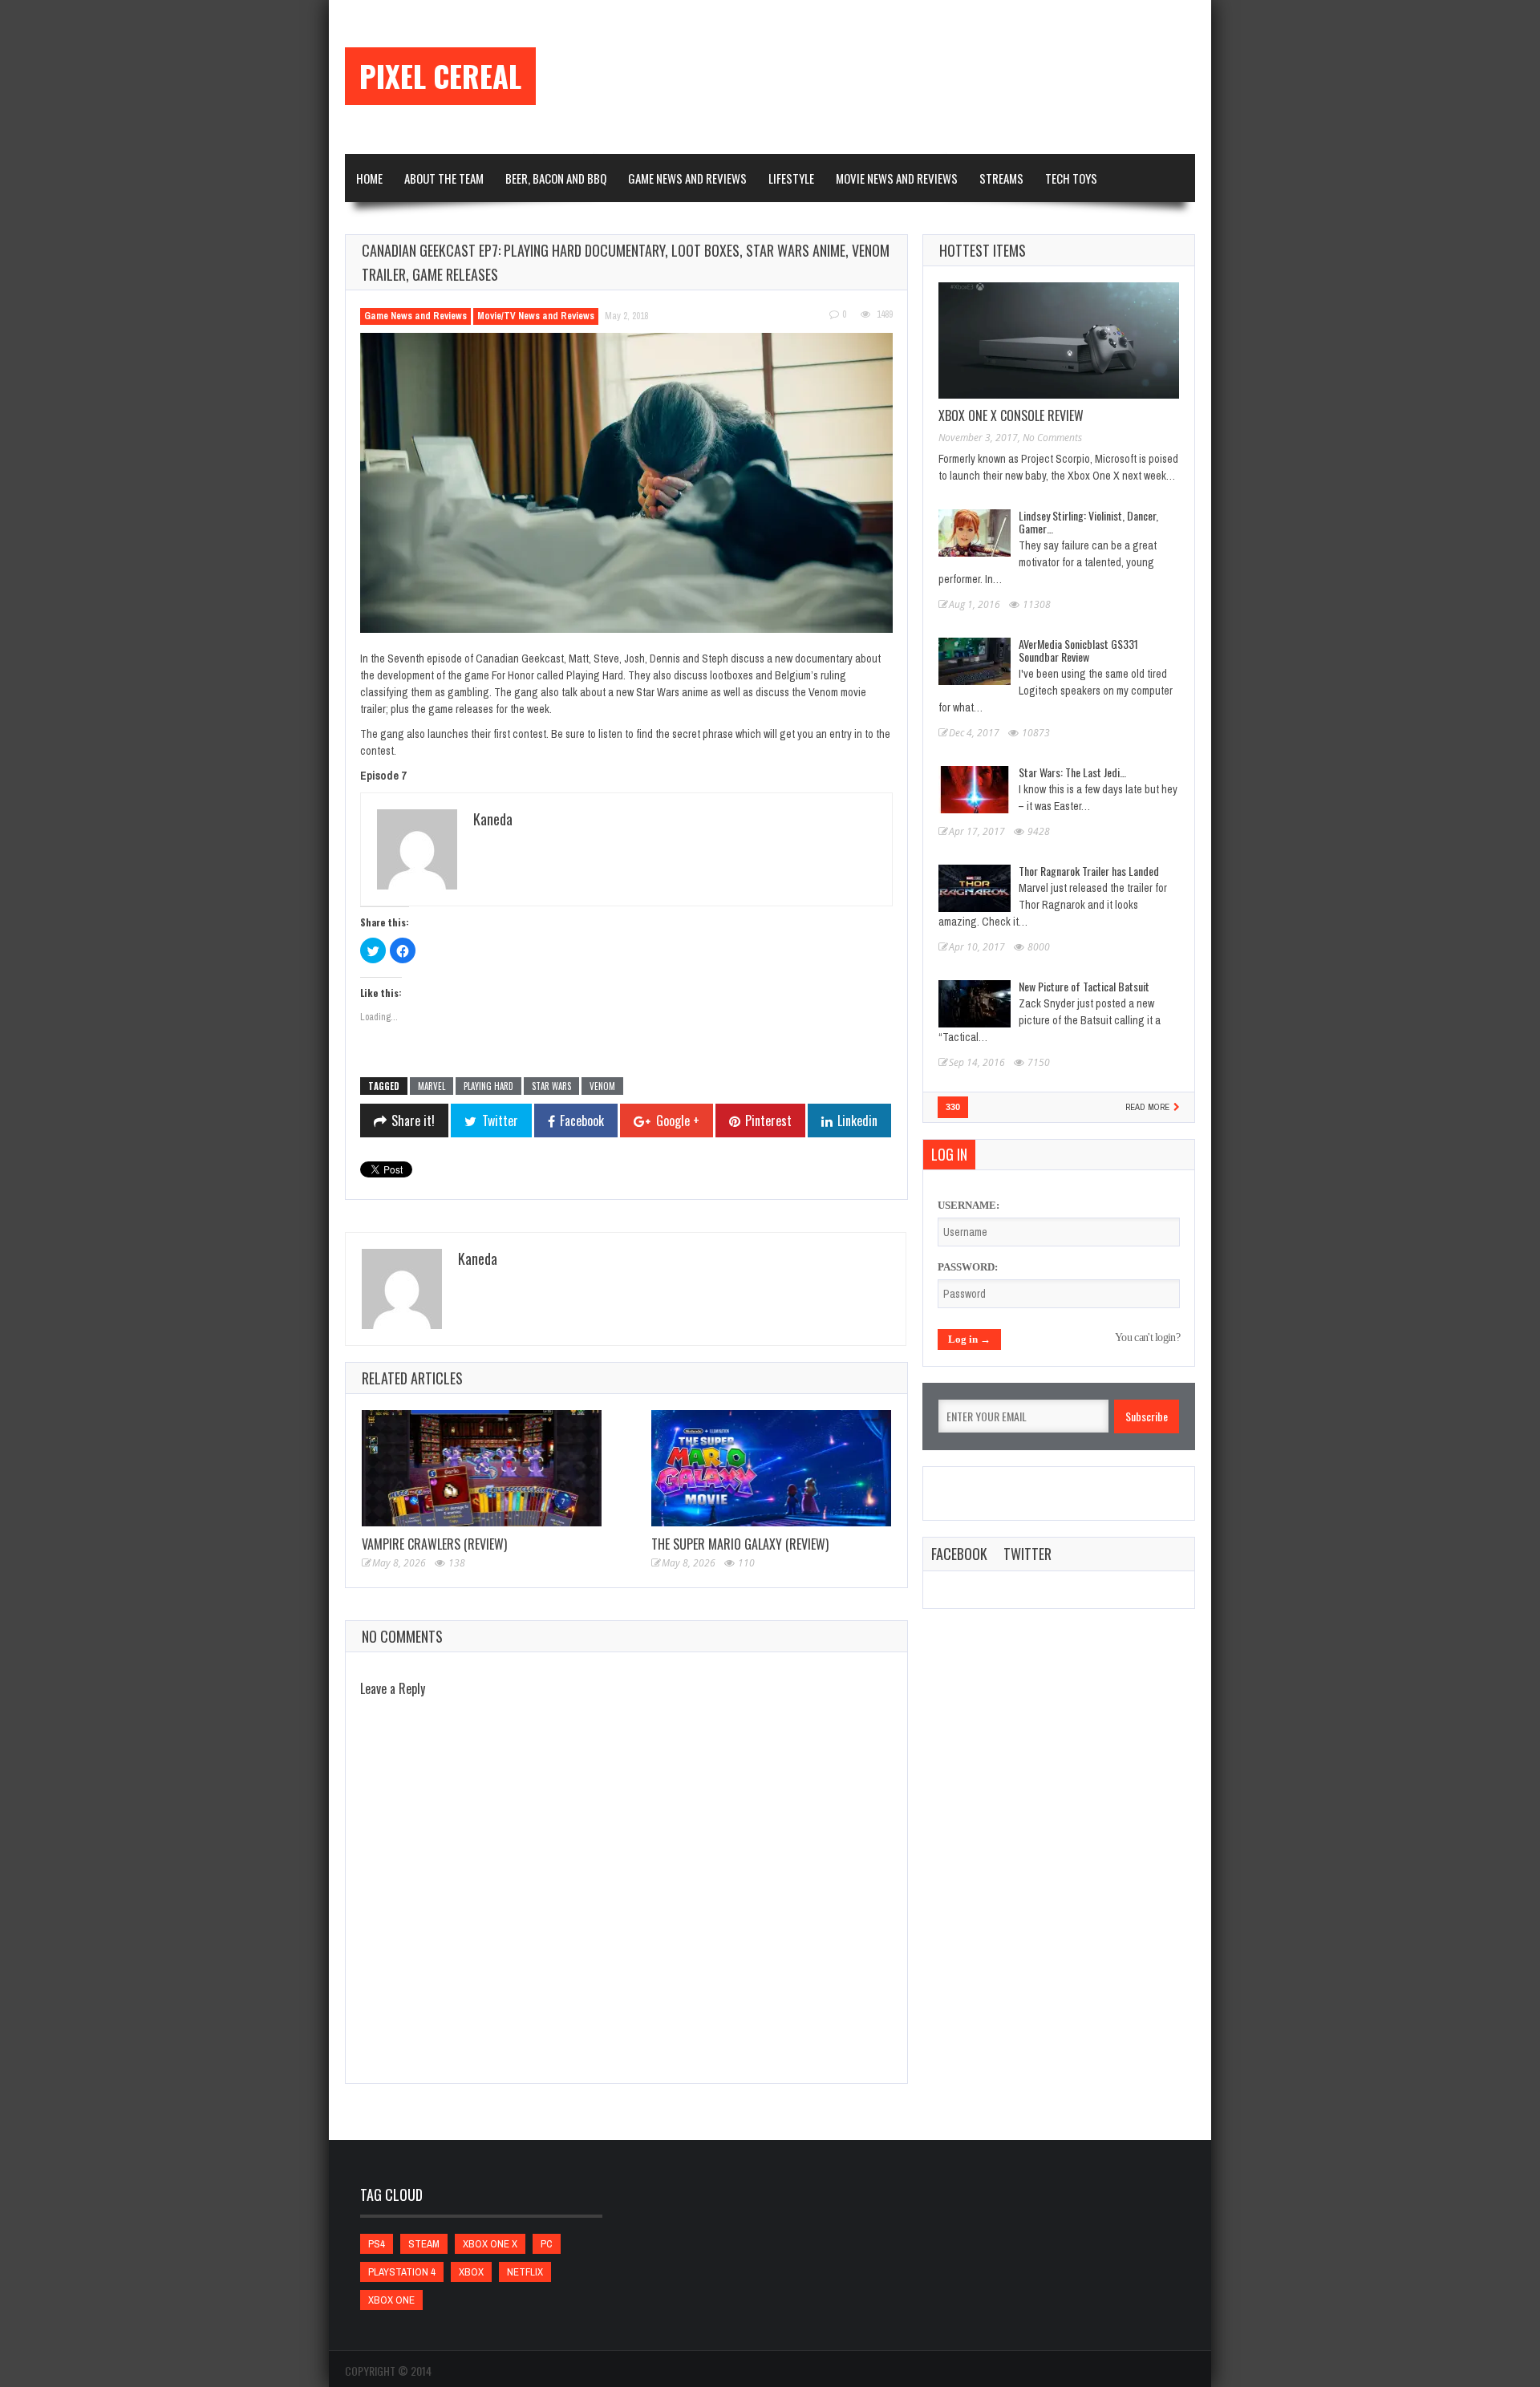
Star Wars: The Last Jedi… (1072, 772)
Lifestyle (791, 178)
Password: (968, 1267)
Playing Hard (488, 1086)
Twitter (1027, 1554)
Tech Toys (1071, 178)
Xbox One (391, 2300)
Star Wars (551, 1086)
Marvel (432, 1086)
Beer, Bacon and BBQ (556, 178)
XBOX (471, 2272)
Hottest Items (983, 250)
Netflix (525, 2272)
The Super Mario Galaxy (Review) (740, 1544)
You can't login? (1147, 1337)
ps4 (377, 2244)
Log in (949, 1154)
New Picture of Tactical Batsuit (1084, 986)
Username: (969, 1205)
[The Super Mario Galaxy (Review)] (771, 1468)
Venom (602, 1086)
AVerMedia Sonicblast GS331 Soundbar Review (1078, 650)
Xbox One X (490, 2244)
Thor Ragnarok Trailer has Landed (1089, 871)
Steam (424, 2244)
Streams (1001, 178)
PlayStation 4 (402, 2272)
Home (369, 178)
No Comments (1052, 438)
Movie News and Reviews (897, 178)
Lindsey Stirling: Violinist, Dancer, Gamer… (1088, 522)
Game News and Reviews (687, 178)
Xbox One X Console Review (1011, 415)
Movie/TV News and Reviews (536, 316)
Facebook (959, 1554)
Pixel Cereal (440, 76)
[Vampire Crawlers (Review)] (482, 1468)
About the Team (444, 178)
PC (547, 2244)
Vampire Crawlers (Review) (434, 1544)
